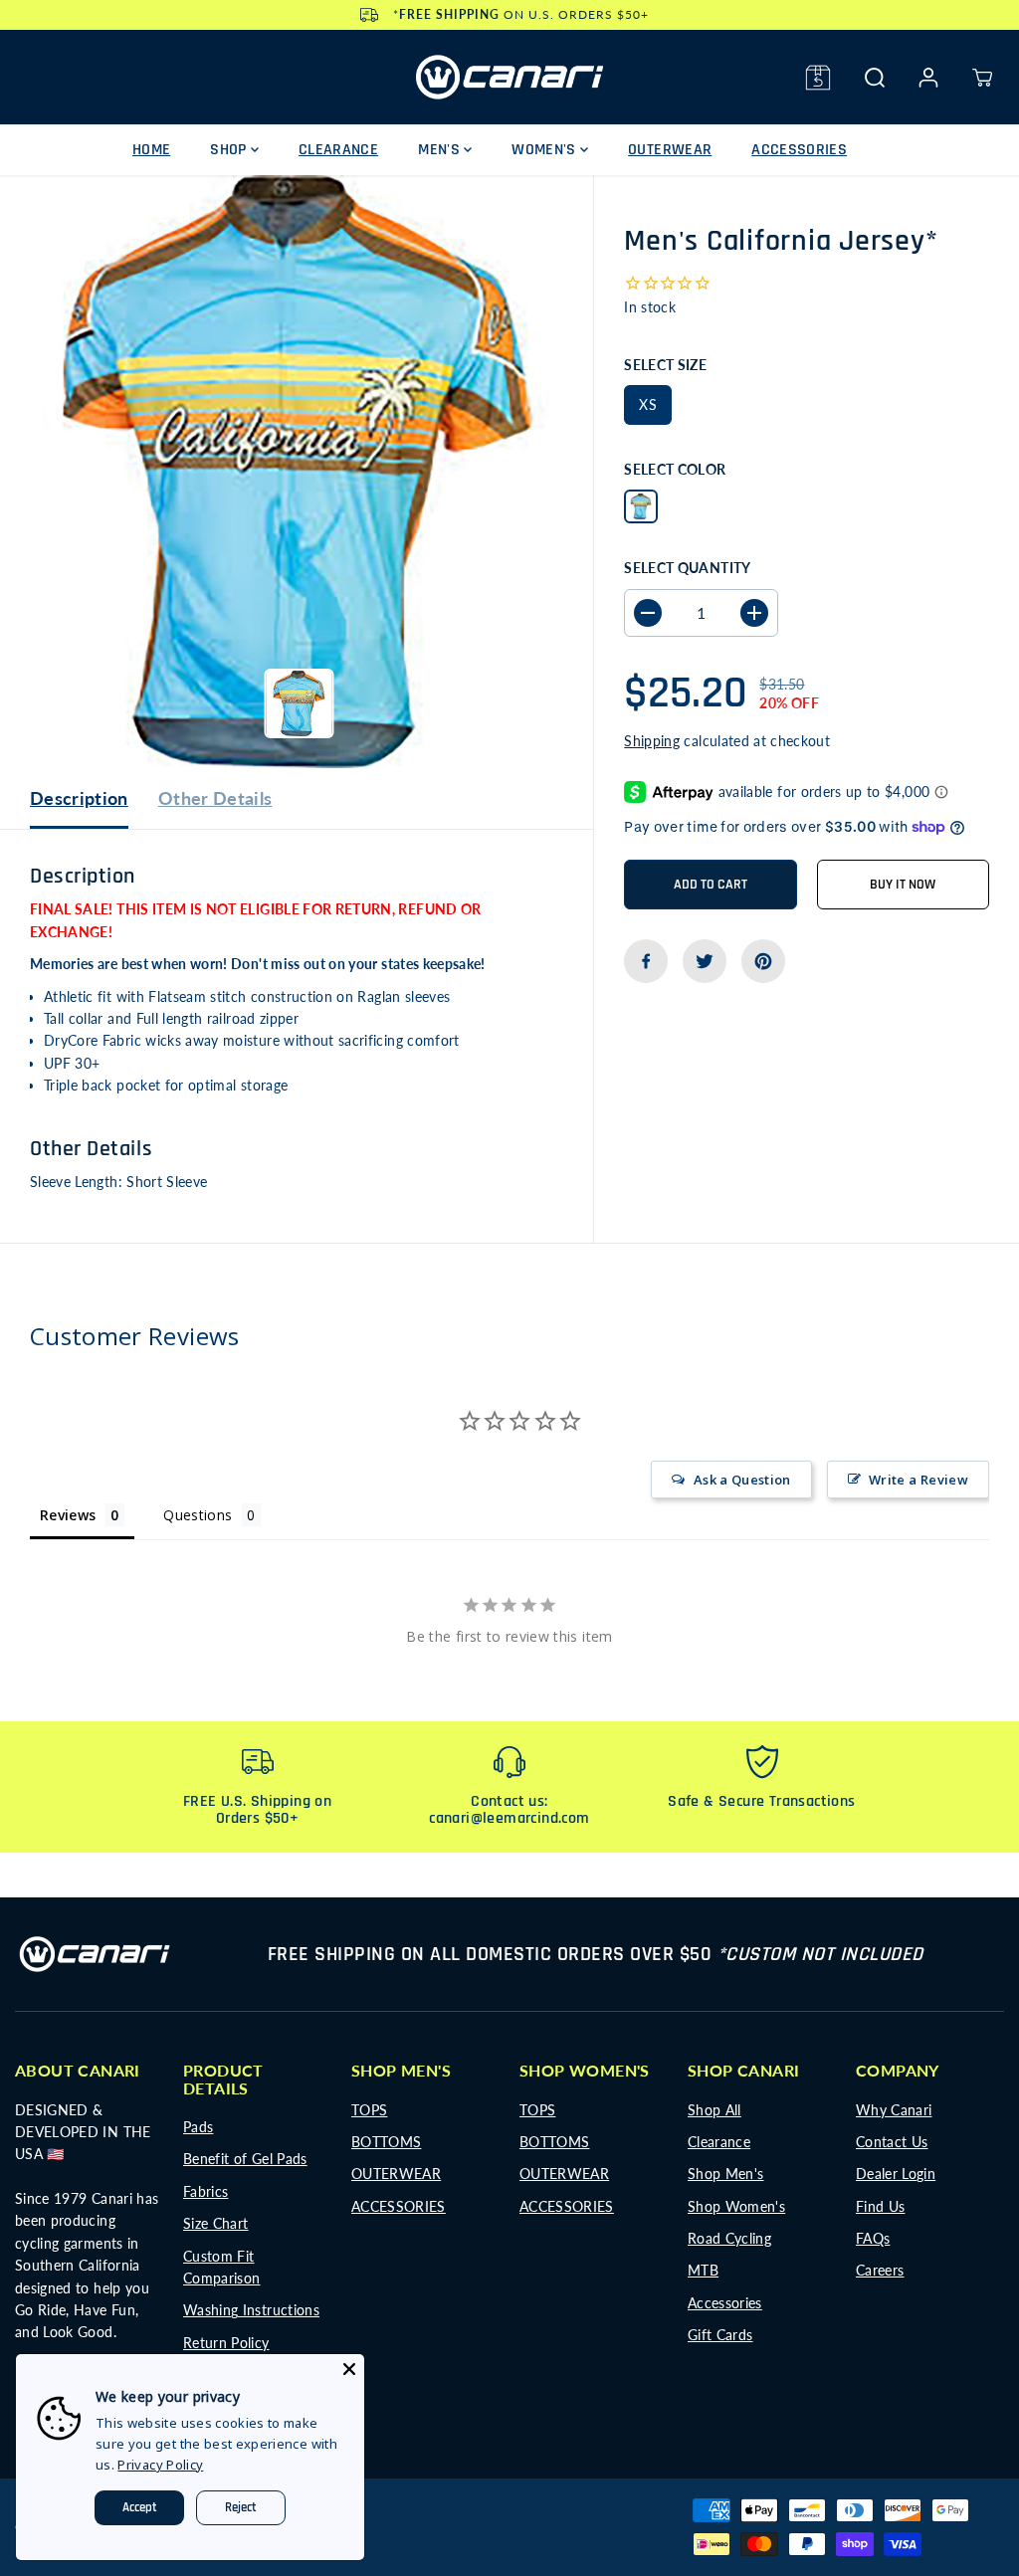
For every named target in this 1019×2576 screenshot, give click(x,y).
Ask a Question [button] (742, 1480)
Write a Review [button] (918, 1480)
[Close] (349, 2369)
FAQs (873, 2238)
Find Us (880, 2206)
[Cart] (982, 78)
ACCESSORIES (799, 150)
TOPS (369, 2110)
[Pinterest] (763, 961)
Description (79, 798)
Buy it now (903, 885)
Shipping (652, 741)
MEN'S (441, 150)
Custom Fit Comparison (222, 2267)
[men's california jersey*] (297, 472)
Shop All (714, 2110)
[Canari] (509, 77)
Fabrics (205, 2191)
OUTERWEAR (670, 150)
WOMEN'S (546, 150)
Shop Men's (726, 2174)
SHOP (230, 150)
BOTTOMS (386, 2142)
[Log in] (928, 78)
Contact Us (892, 2142)
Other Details (215, 798)
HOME (151, 150)
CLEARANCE (338, 150)
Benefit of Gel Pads (245, 2159)
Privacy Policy (160, 2465)
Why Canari (894, 2110)
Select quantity (687, 568)
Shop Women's (736, 2206)
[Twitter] (705, 961)
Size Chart (216, 2223)
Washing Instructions (251, 2310)
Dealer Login (896, 2174)
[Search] (875, 78)
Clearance (719, 2142)
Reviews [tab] (68, 1515)
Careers (880, 2270)
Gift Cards (720, 2335)
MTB (703, 2270)
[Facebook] (646, 961)
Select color (675, 469)
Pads (198, 2127)
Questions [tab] (198, 1515)
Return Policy (226, 2343)
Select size (665, 365)
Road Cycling (729, 2238)
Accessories (725, 2303)
